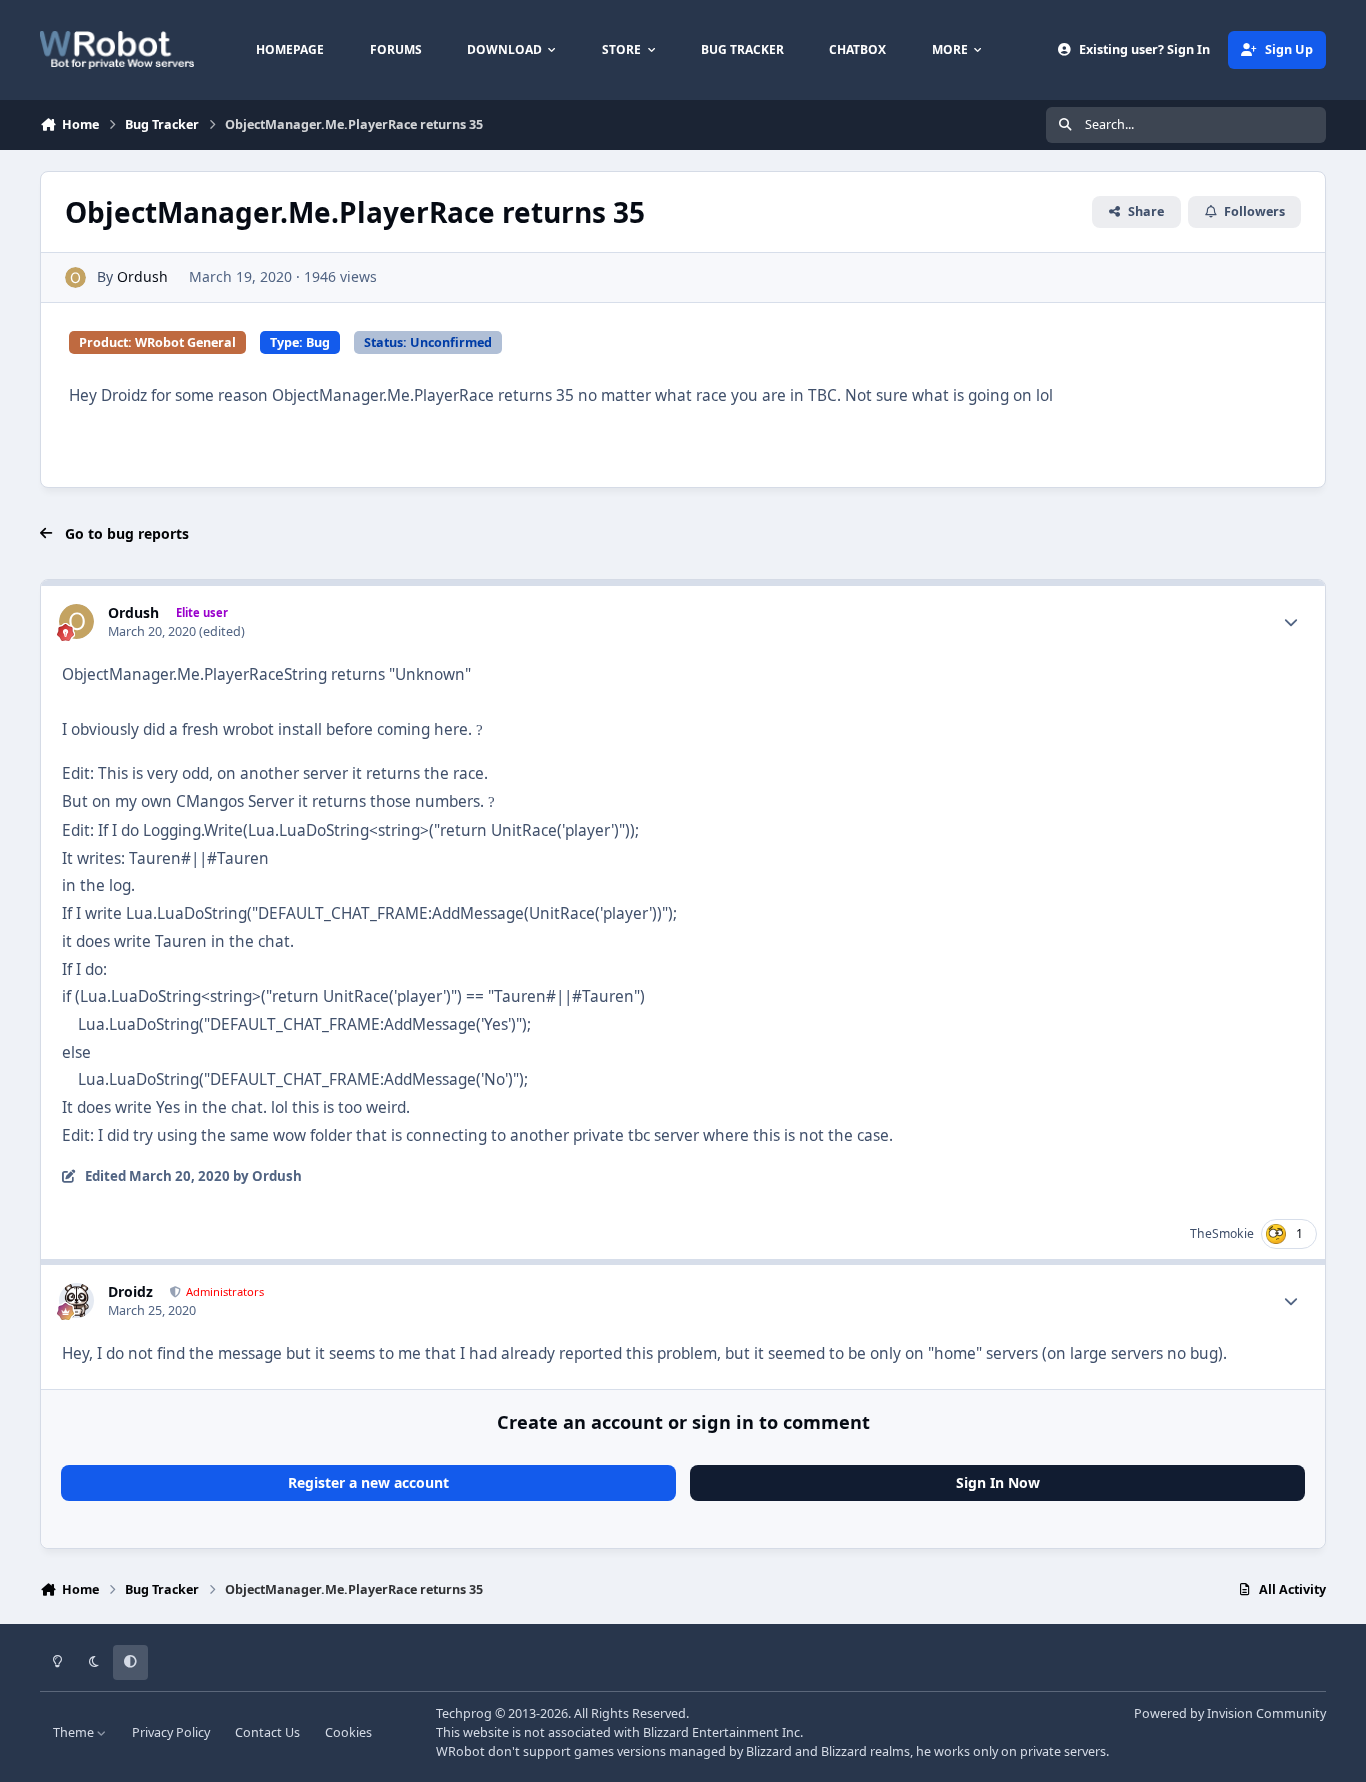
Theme (75, 1732)
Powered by (1230, 1713)
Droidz (130, 1291)
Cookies (348, 1732)
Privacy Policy (171, 1732)
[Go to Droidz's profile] (76, 1300)
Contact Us (267, 1732)
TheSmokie (1222, 1233)
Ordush (142, 276)
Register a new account (368, 1482)
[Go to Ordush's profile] (75, 277)
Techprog (464, 1713)
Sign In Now (998, 1482)
